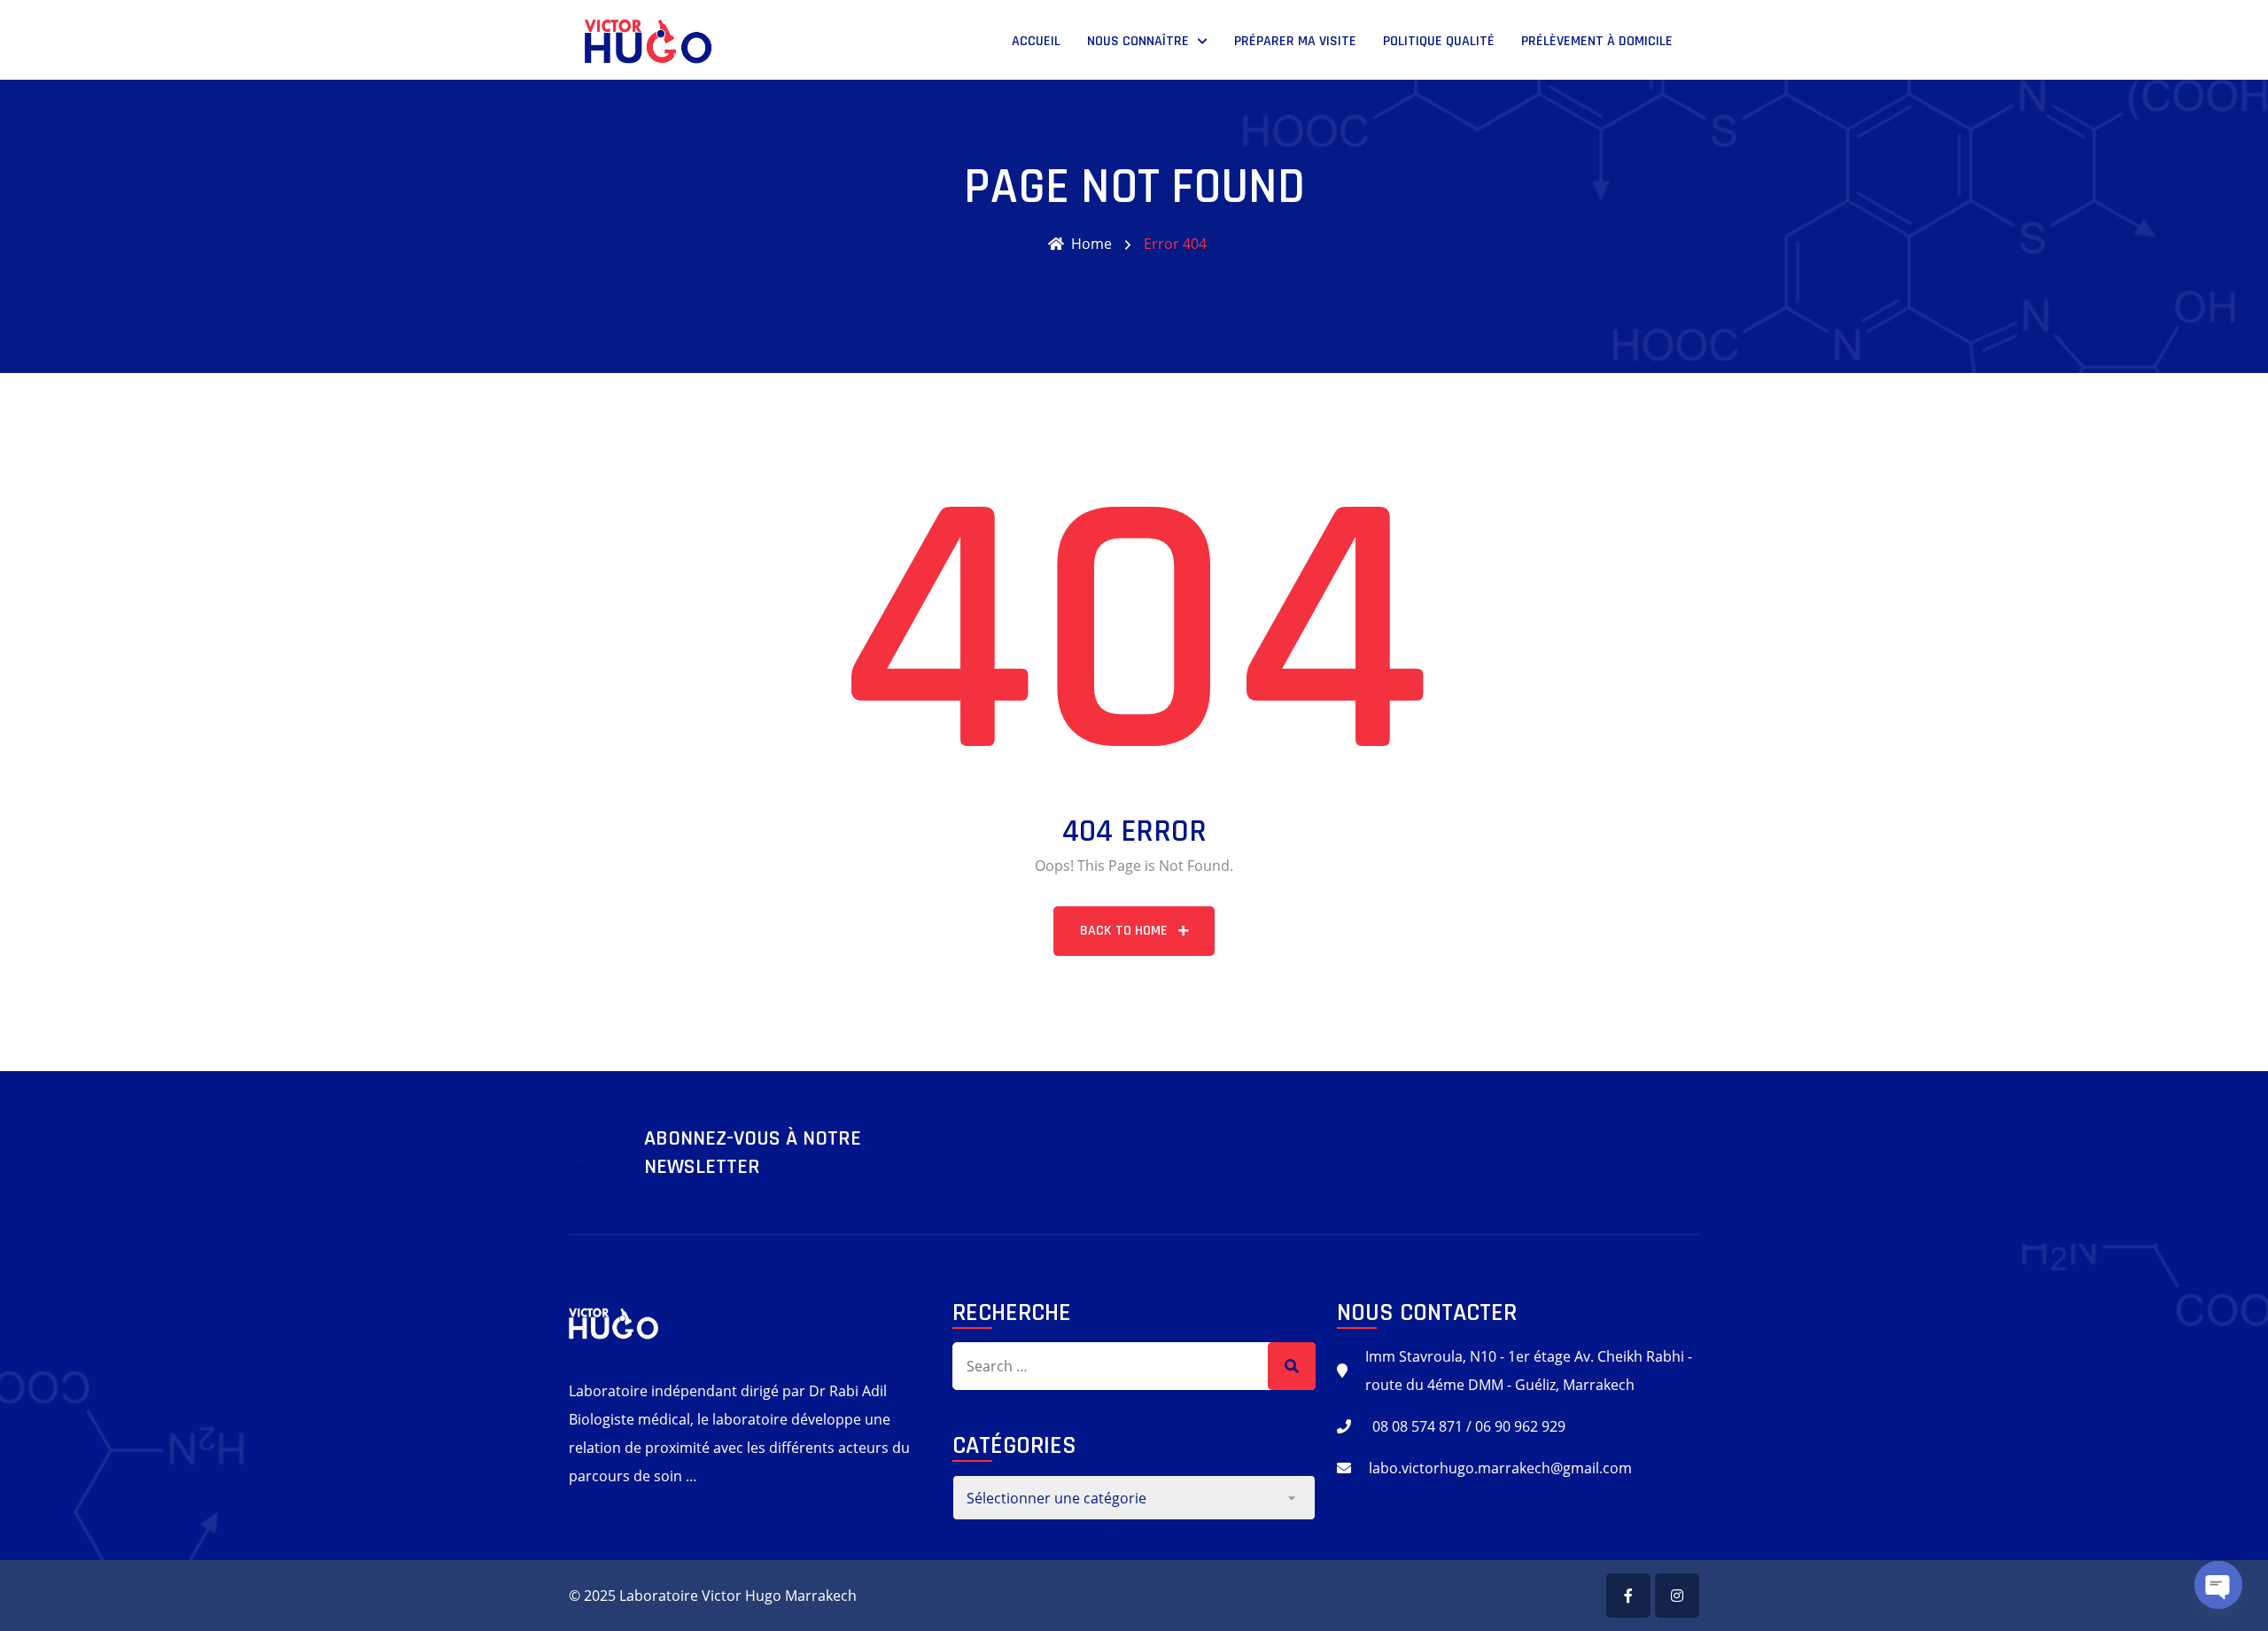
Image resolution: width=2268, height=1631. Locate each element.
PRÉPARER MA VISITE (1295, 41)
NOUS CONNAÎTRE (1138, 41)
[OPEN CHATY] (2218, 1585)
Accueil (1036, 41)
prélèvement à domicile (1597, 41)
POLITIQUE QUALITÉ (1439, 41)
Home (1091, 244)
